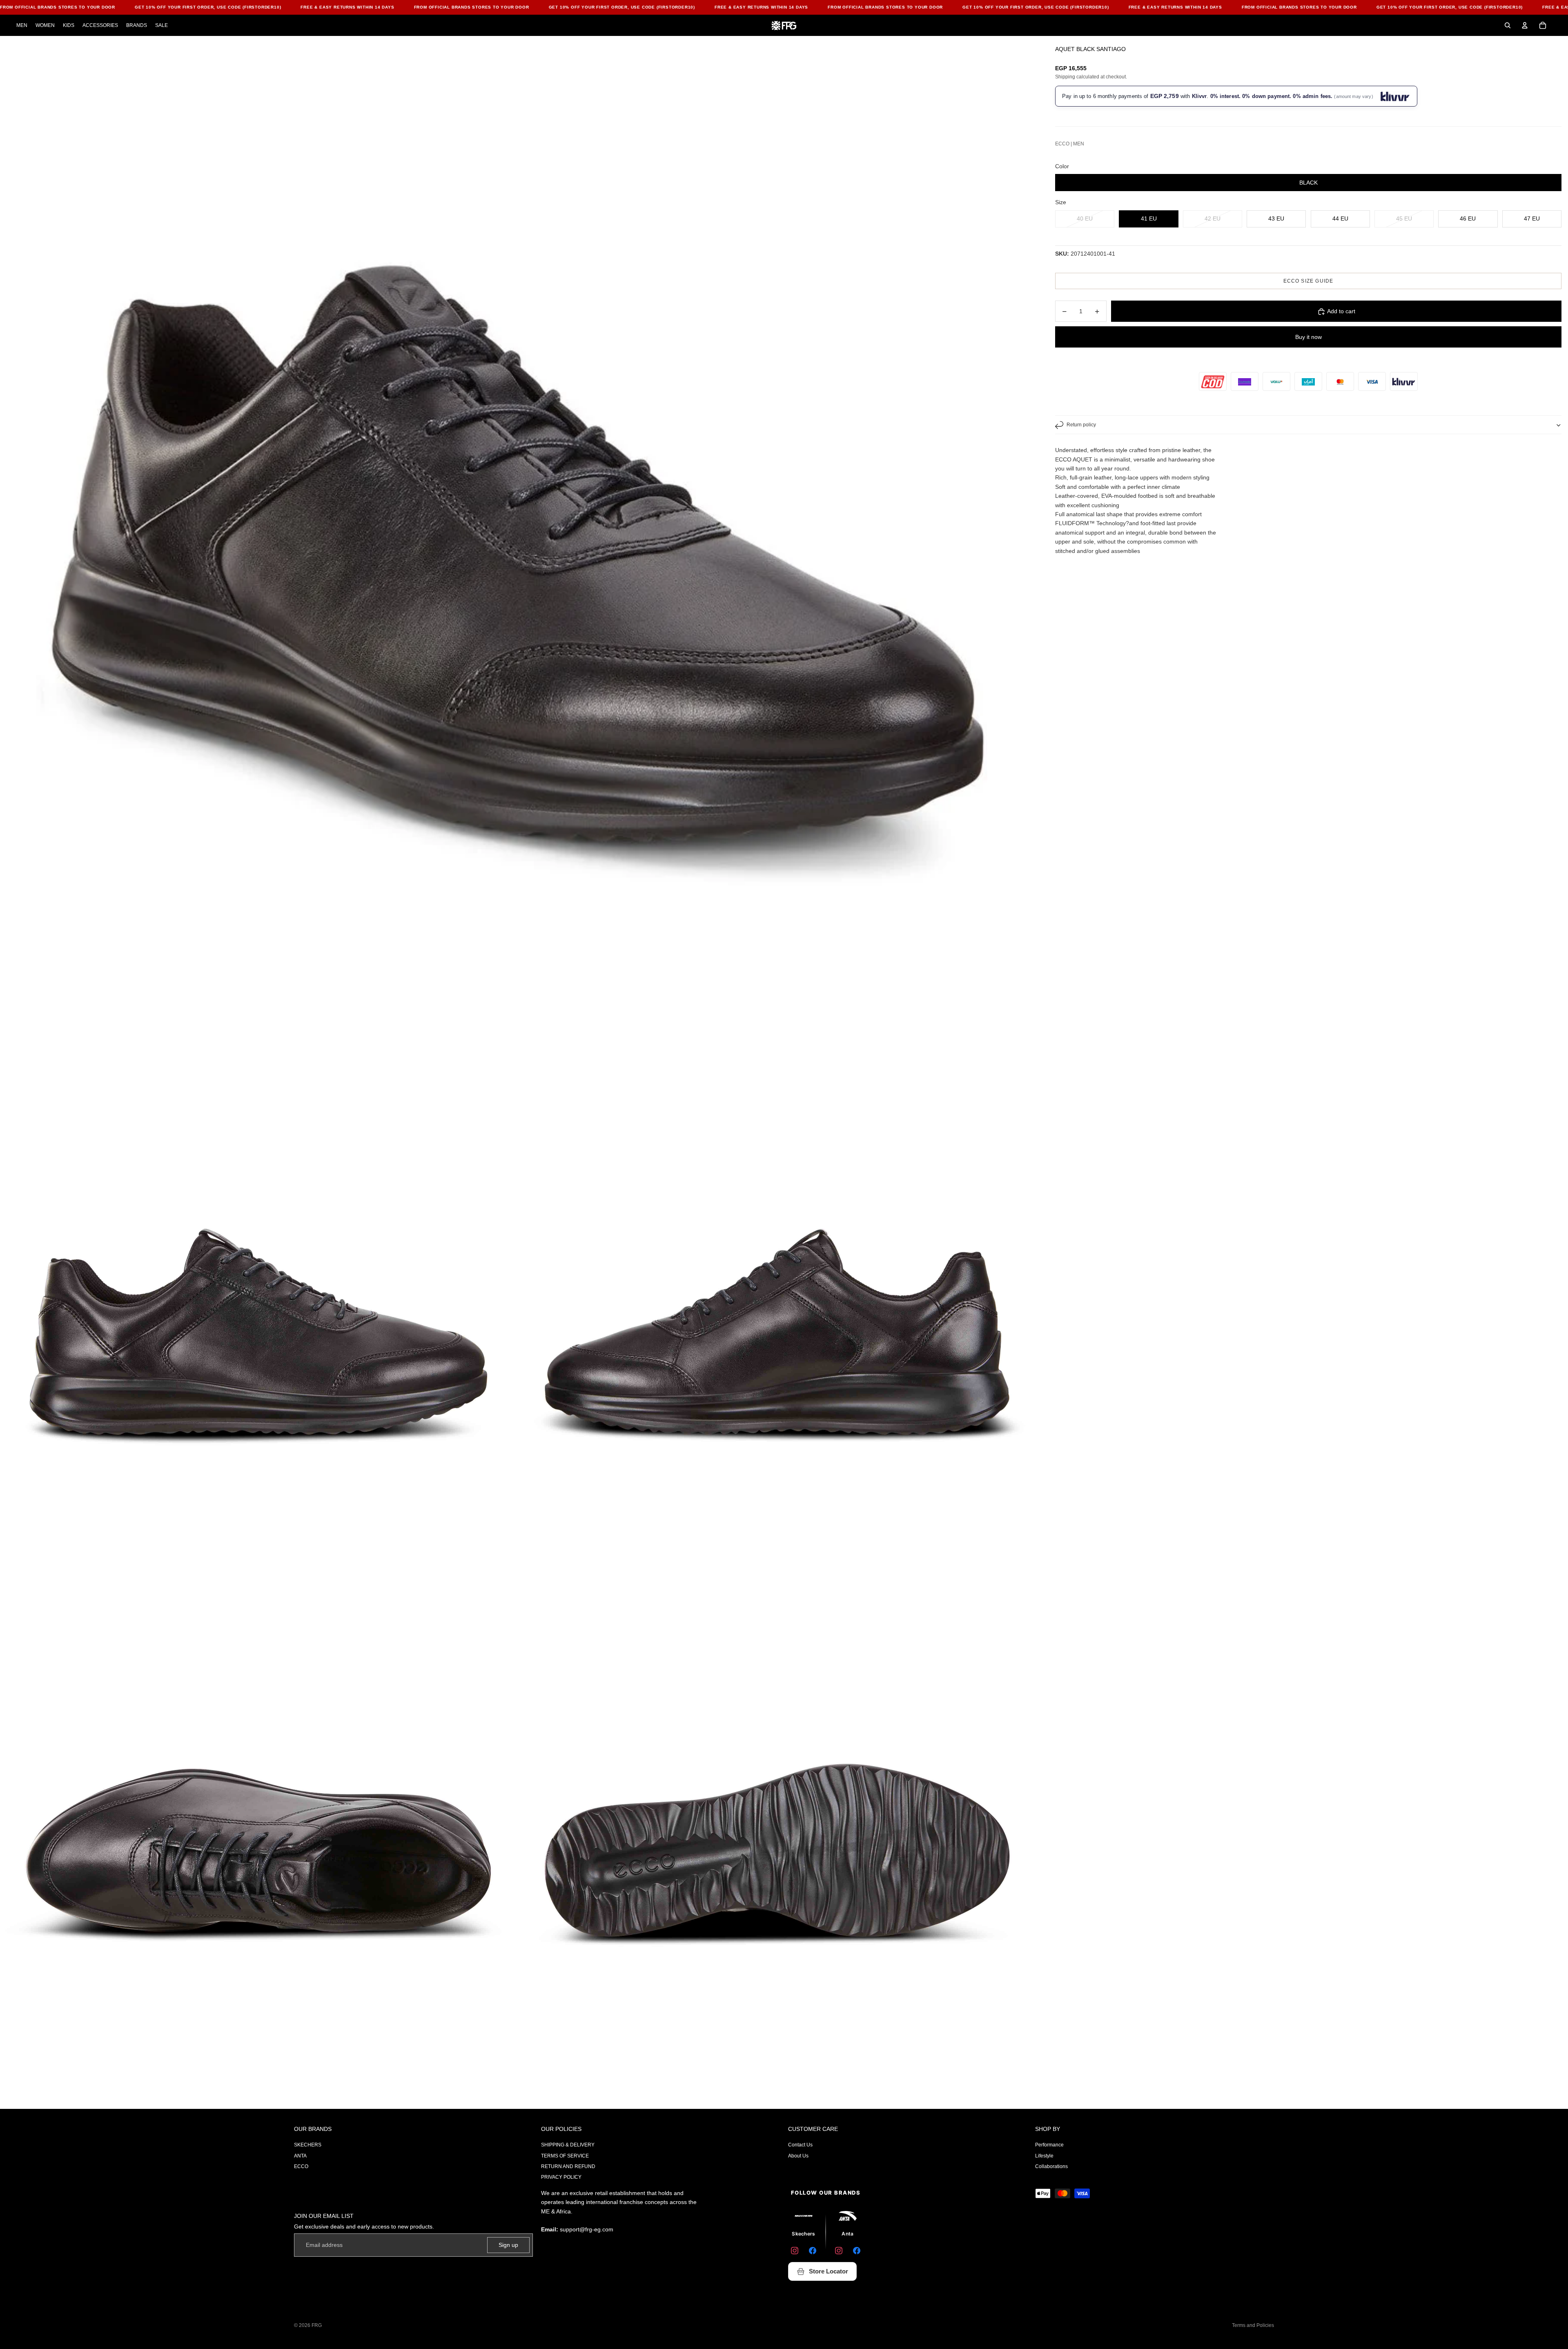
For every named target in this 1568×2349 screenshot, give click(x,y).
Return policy (1081, 425)
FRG (317, 2325)
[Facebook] (813, 2251)
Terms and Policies (1253, 2325)
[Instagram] (795, 2251)
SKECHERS (308, 2145)
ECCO (301, 2166)
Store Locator (829, 2271)
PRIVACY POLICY (561, 2177)
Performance (1049, 2145)
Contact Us (800, 2145)
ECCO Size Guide (1309, 281)
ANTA (300, 2156)
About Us (798, 2156)
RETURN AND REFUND (568, 2166)
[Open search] (1508, 25)
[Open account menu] (1525, 25)
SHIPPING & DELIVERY (568, 2145)
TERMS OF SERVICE (565, 2156)
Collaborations (1051, 2166)
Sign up (508, 2245)
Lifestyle (1044, 2156)
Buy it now (1309, 337)
